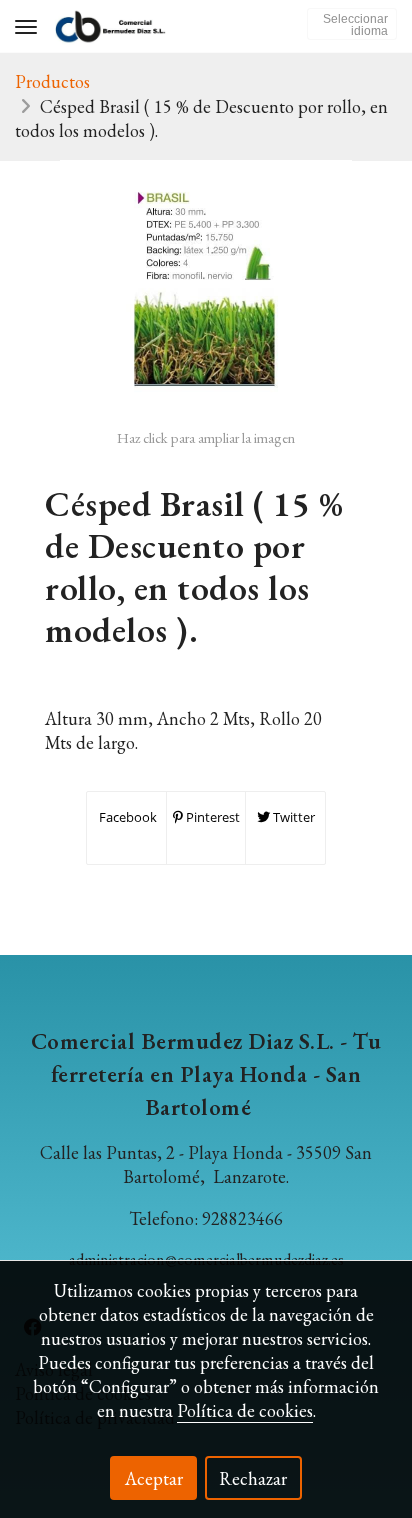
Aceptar (154, 1478)
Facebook (126, 817)
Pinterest (211, 817)
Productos (52, 81)
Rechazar (253, 1478)
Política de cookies (245, 1410)
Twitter (292, 817)
